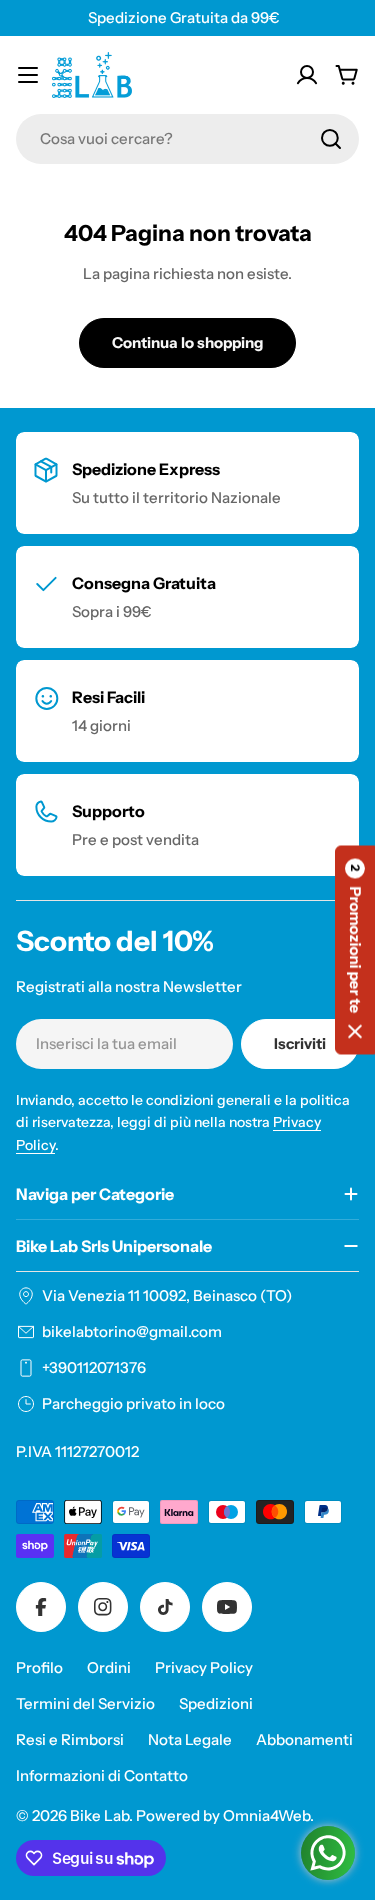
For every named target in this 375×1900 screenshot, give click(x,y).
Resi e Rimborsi (70, 1739)
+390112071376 (94, 1367)
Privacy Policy (204, 1667)
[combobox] (187, 139)
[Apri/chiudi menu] (28, 75)
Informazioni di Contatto (102, 1775)
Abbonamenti (304, 1739)
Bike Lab (99, 1815)
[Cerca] (331, 139)
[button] (355, 950)
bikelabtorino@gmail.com (132, 1331)
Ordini (109, 1667)
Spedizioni (216, 1703)
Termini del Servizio (85, 1703)
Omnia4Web (266, 1815)
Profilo (39, 1667)
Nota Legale (190, 1739)
